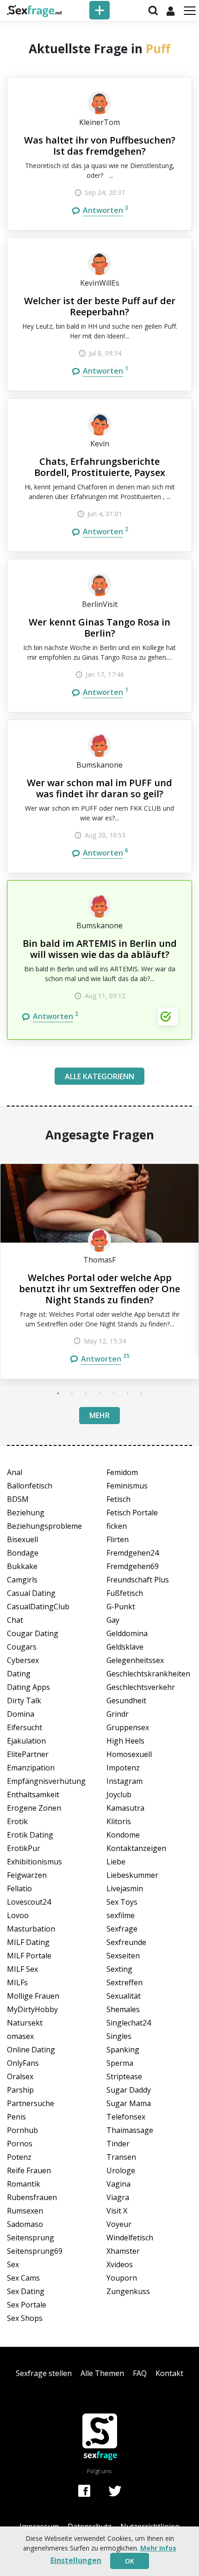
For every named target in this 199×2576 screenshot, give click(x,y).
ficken (117, 1526)
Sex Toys (122, 1902)
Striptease (124, 2076)
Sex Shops (25, 2318)
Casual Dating (31, 1593)
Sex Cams (23, 2278)
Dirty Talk (24, 1701)
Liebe (116, 1862)
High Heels (125, 1741)
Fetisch (118, 1499)
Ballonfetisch (30, 1486)
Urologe (121, 2170)
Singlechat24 (129, 2023)
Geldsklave (125, 1647)
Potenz (19, 2157)
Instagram (124, 1781)
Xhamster (123, 2251)
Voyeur (119, 2224)
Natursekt (25, 2023)
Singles (119, 2036)
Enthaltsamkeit (33, 1794)
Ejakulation (26, 1741)
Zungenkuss (128, 2291)
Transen (121, 2157)
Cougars (22, 1647)
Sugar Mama (129, 2103)
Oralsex (20, 2076)
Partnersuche (31, 2103)
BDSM (18, 1499)
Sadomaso (25, 2224)
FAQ (140, 2373)
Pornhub (22, 2130)
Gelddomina (127, 1633)
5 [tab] (113, 1393)
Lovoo (18, 1915)
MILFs (17, 1982)
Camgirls (22, 1580)
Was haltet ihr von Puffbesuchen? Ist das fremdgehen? (100, 146)
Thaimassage (130, 2130)
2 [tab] (72, 1393)
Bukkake (22, 1566)
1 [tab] (58, 1393)
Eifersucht (25, 1727)
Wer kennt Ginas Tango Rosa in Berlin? (99, 628)
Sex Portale (27, 2305)
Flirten (118, 1539)
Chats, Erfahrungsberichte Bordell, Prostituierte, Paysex (100, 467)
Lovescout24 (29, 1902)
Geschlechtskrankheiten (148, 1674)
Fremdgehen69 (133, 1566)
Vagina (118, 2184)
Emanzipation (31, 1768)
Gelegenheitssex (135, 1660)
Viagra (118, 2197)
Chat (15, 1620)
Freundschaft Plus (138, 1580)
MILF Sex (22, 1969)
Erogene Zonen (34, 1808)
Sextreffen (124, 1982)
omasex (20, 2036)
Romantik (24, 2184)
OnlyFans (23, 2063)
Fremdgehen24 (133, 1553)
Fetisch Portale (132, 1513)
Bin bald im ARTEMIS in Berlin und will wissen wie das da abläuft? (100, 949)
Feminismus (127, 1486)
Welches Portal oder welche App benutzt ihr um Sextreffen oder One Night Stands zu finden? (99, 1289)
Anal (15, 1472)
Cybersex (23, 1660)
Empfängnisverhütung (46, 1781)
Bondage (23, 1553)
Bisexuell (22, 1539)
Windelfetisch (130, 2238)
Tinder (118, 2144)
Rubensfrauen (32, 2197)
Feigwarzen (27, 1875)
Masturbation (31, 1929)
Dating (19, 1674)
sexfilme (121, 1915)
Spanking (123, 2050)
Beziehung (26, 1513)
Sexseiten (123, 1956)
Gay (113, 1620)
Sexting (119, 1969)
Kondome (123, 1835)
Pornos (20, 2144)
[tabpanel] (99, 1271)
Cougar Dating (33, 1633)
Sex (13, 2264)
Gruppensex (128, 1727)
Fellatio (19, 1888)
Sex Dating (26, 2291)
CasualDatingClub (38, 1607)
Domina (21, 1714)
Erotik (17, 1821)
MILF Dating (28, 1942)
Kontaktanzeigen (136, 1848)
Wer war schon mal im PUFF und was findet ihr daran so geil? (99, 788)
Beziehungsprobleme (44, 1526)
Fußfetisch (125, 1593)
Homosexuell (129, 1754)
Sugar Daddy (129, 2090)
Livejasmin (125, 1888)
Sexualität (124, 1996)
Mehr (99, 1415)
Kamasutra (125, 1808)
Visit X (117, 2211)
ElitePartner (28, 1754)
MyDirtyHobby (32, 2009)
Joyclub (119, 1794)
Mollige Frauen (33, 1996)
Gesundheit (126, 1701)
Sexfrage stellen (44, 2373)
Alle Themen (102, 2373)
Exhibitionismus (34, 1862)
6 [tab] (127, 1393)
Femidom (122, 1472)
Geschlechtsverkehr (141, 1687)
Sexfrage (122, 1929)
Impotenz (123, 1768)
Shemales (123, 2009)
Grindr (118, 1714)
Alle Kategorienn (99, 1076)
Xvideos (120, 2264)
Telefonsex (126, 2117)
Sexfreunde (126, 1942)
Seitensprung (31, 2238)
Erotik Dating (30, 1835)
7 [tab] (141, 1393)
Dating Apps (28, 1687)
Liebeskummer (132, 1875)
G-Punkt (121, 1607)
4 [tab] (99, 1393)
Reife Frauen (29, 2170)
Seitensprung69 (35, 2251)
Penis (16, 2117)
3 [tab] (86, 1393)
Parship (20, 2090)
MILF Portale (29, 1956)
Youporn (122, 2278)
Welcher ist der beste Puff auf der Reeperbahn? (100, 306)
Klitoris (119, 1821)
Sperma (120, 2063)
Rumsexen (25, 2211)
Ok (130, 2561)
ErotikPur (24, 1848)
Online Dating (31, 2050)
